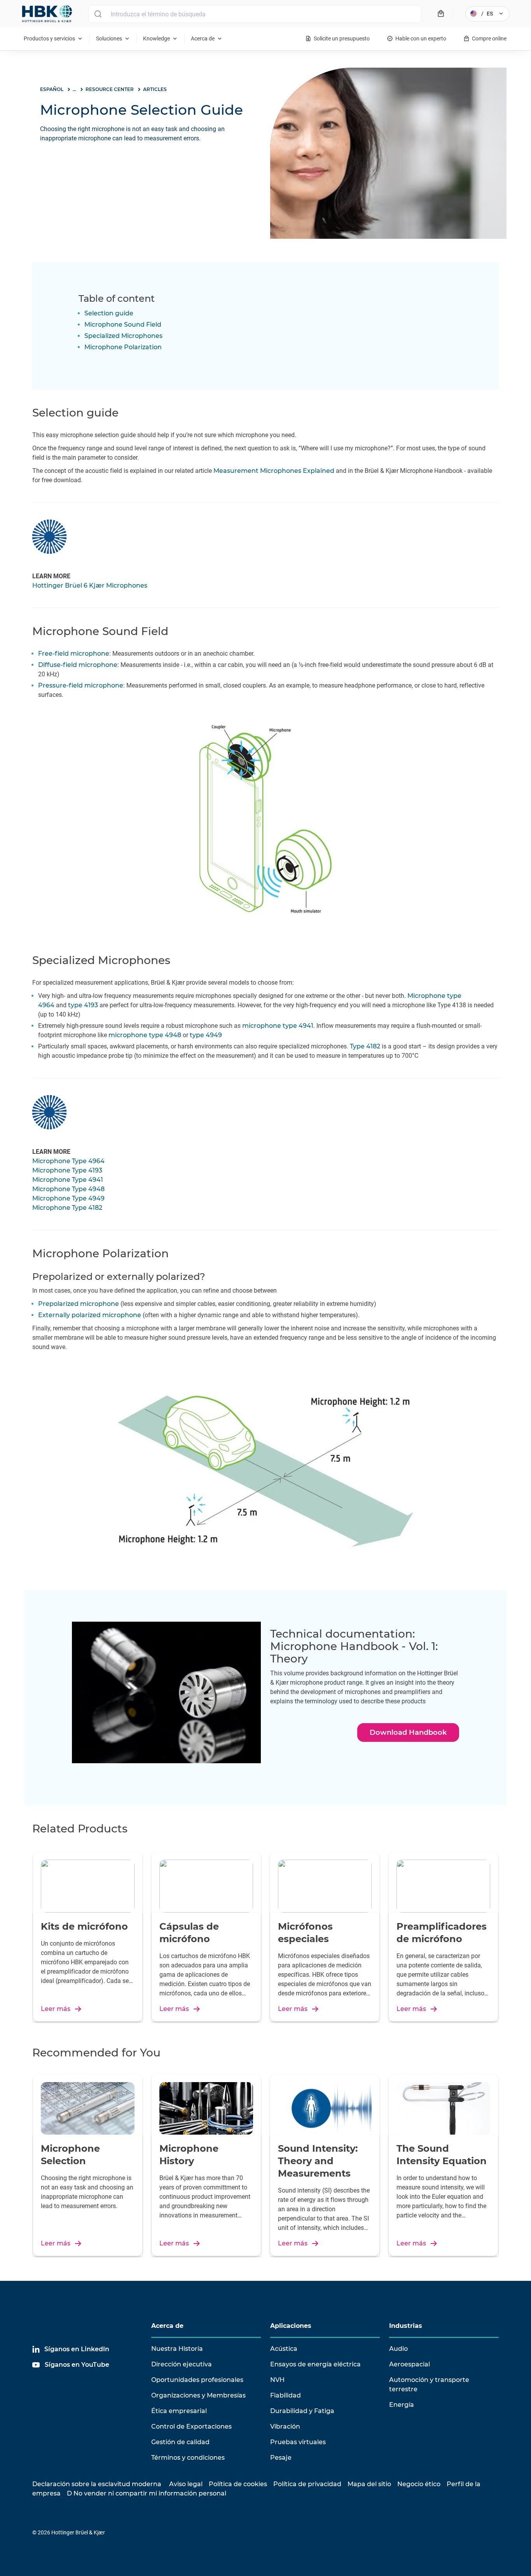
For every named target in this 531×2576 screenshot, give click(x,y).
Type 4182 (365, 1046)
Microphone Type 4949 (68, 1198)
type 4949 (206, 1035)
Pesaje (281, 2458)
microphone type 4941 (278, 1026)
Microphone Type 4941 (68, 1180)
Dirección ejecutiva (182, 2364)
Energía (402, 2405)
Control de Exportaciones (191, 2426)
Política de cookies (238, 2484)
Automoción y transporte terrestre (429, 2384)
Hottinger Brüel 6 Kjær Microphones (90, 585)
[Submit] (98, 14)
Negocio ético (419, 2484)
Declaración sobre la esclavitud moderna (97, 2484)
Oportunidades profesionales (197, 2380)
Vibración (285, 2426)
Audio (398, 2349)
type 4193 (83, 1005)
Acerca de (167, 2326)
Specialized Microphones (123, 336)
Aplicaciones (291, 2326)
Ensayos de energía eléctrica (315, 2364)
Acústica (284, 2349)
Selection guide (109, 313)
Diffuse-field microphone (78, 665)
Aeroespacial (410, 2364)
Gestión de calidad (180, 2442)
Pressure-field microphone (81, 685)
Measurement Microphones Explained (274, 471)
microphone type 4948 (145, 1035)
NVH (277, 2380)
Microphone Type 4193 (67, 1170)
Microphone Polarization (123, 347)
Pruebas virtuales (298, 2442)
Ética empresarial (179, 2411)
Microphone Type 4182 (67, 1208)
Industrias (406, 2326)
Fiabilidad (286, 2395)
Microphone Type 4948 (68, 1189)
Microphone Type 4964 (68, 1161)
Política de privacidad (307, 2484)
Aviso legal (186, 2484)
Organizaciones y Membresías (198, 2395)
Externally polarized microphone (90, 1315)
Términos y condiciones (188, 2458)
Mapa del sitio (369, 2484)
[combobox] (255, 14)
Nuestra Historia (177, 2349)
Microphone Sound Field (123, 325)
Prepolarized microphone (79, 1304)
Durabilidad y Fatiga (302, 2411)
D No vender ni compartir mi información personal (147, 2493)
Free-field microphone (74, 654)
